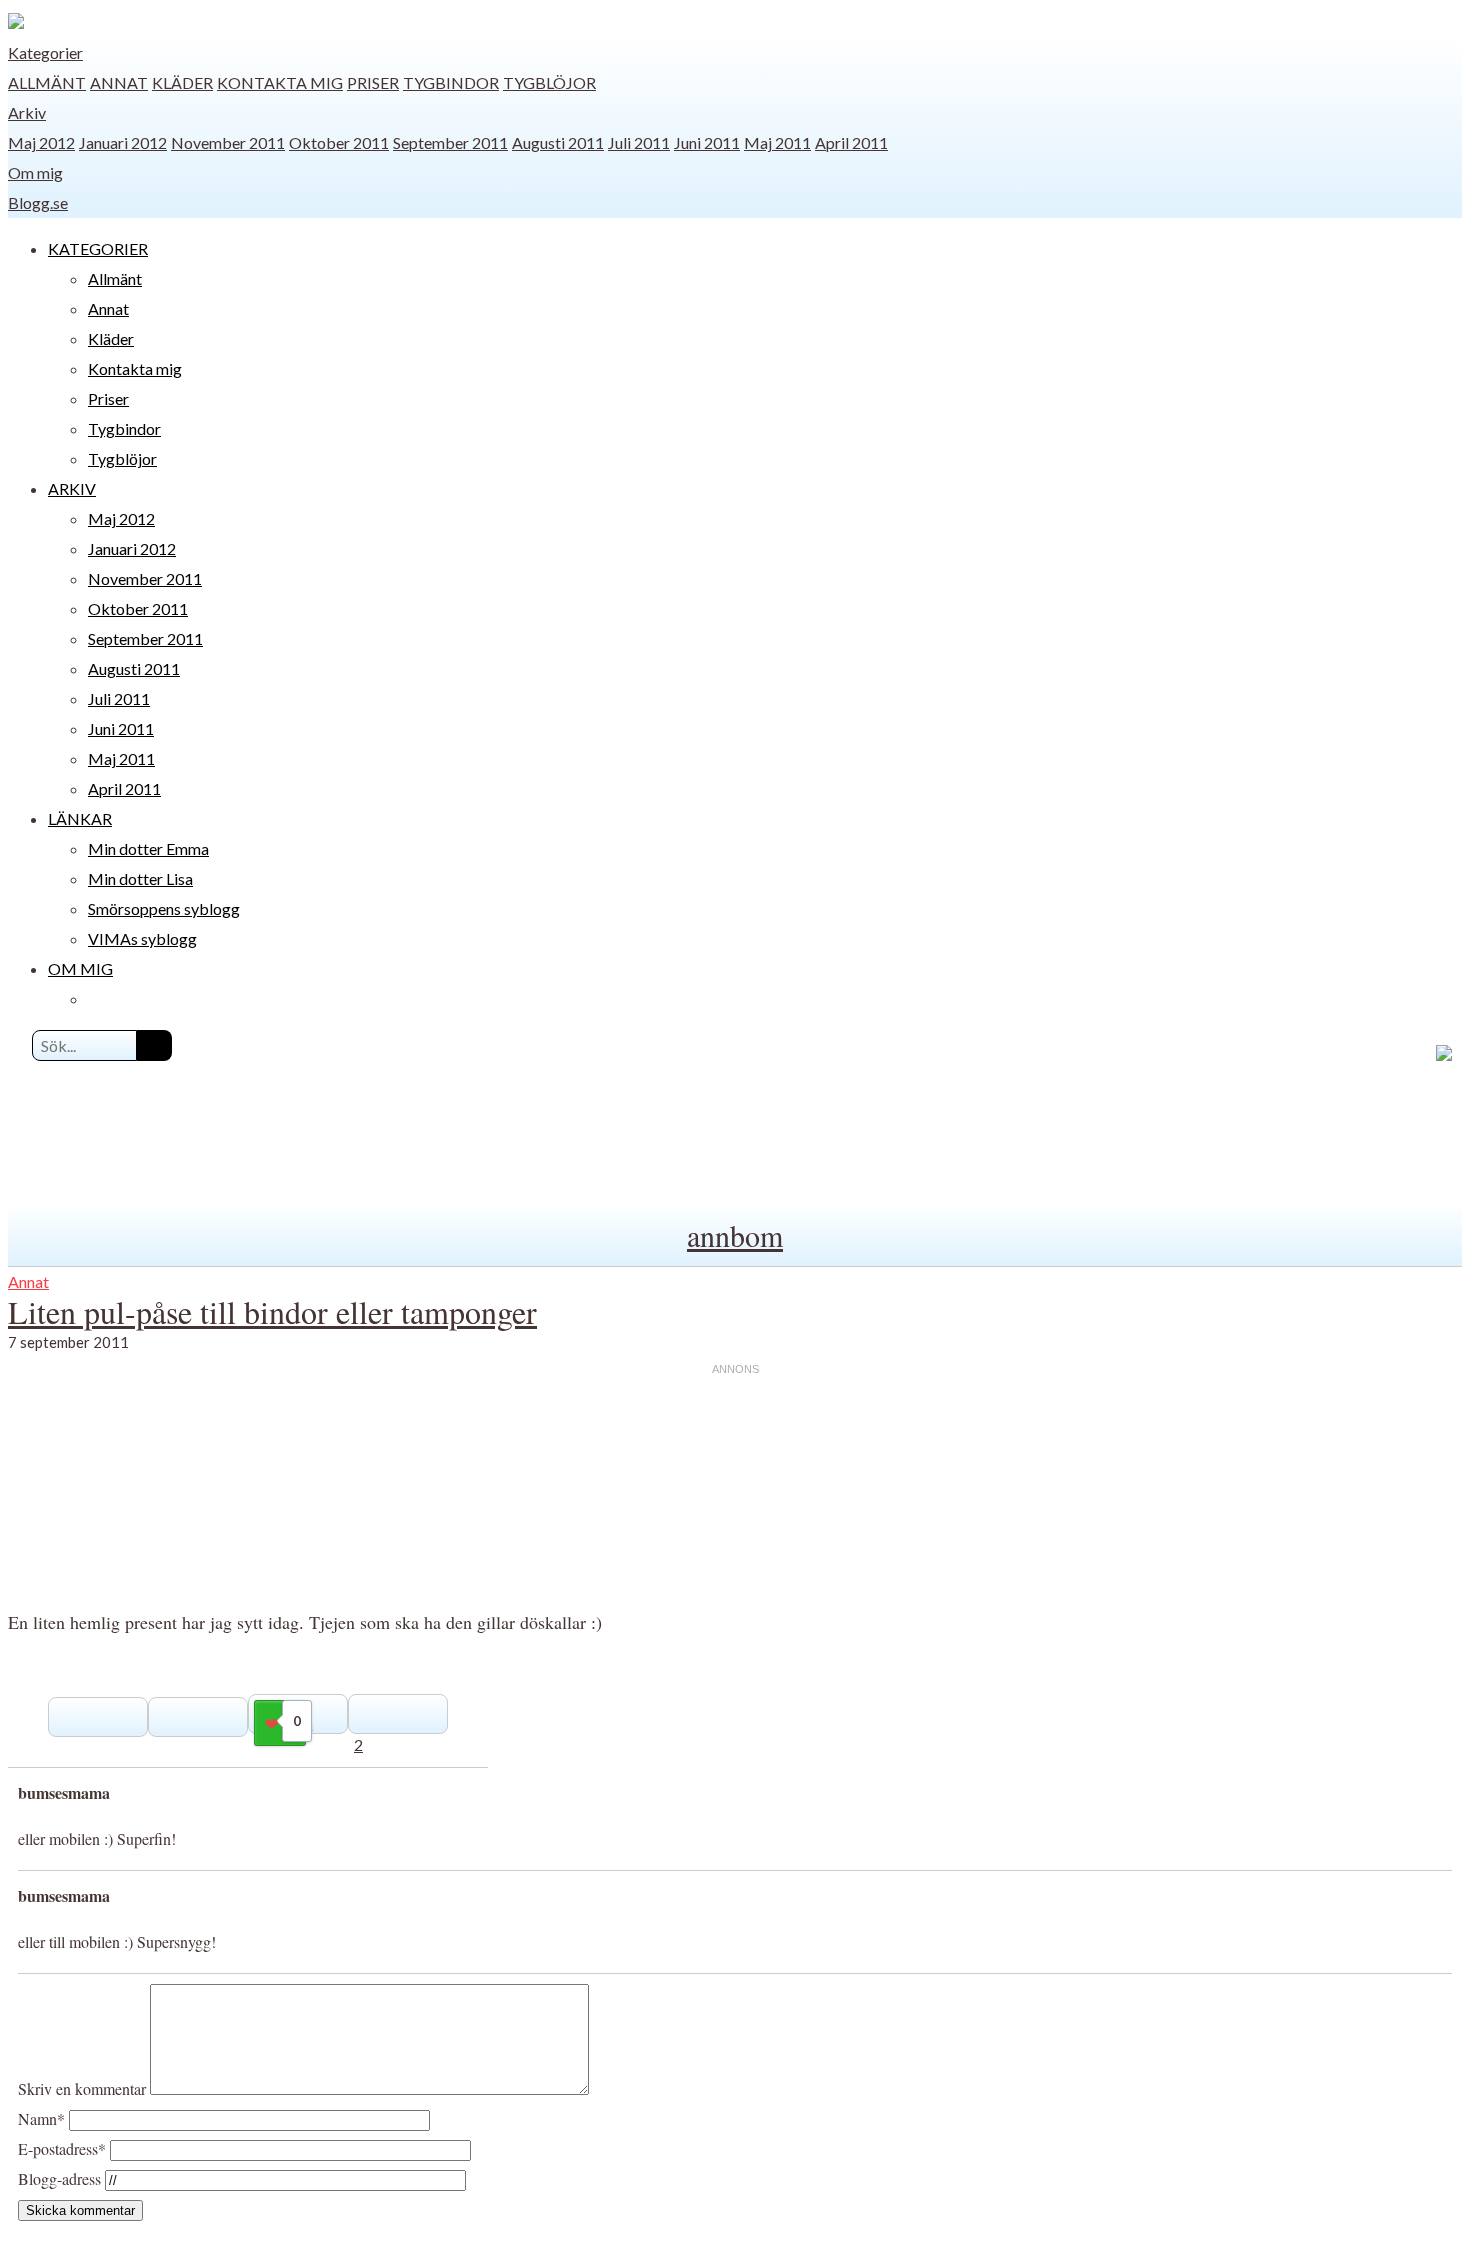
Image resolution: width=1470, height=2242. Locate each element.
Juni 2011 (707, 142)
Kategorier (45, 52)
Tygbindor (451, 82)
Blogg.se (38, 202)
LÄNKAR (80, 818)
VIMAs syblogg (142, 938)
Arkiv (27, 112)
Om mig (35, 172)
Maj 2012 (41, 142)
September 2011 (450, 142)
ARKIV (72, 488)
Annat (119, 82)
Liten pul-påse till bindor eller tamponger (272, 1311)
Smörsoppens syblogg (164, 908)
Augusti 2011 (558, 142)
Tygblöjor (549, 82)
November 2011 (228, 142)
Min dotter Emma (148, 848)
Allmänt (47, 82)
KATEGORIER (98, 248)
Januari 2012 (123, 142)
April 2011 (851, 142)
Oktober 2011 (339, 142)
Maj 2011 (777, 142)
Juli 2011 (639, 142)
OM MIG (80, 968)
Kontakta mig (280, 82)
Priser (373, 82)
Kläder (182, 82)
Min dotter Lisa (140, 878)
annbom (735, 1235)
